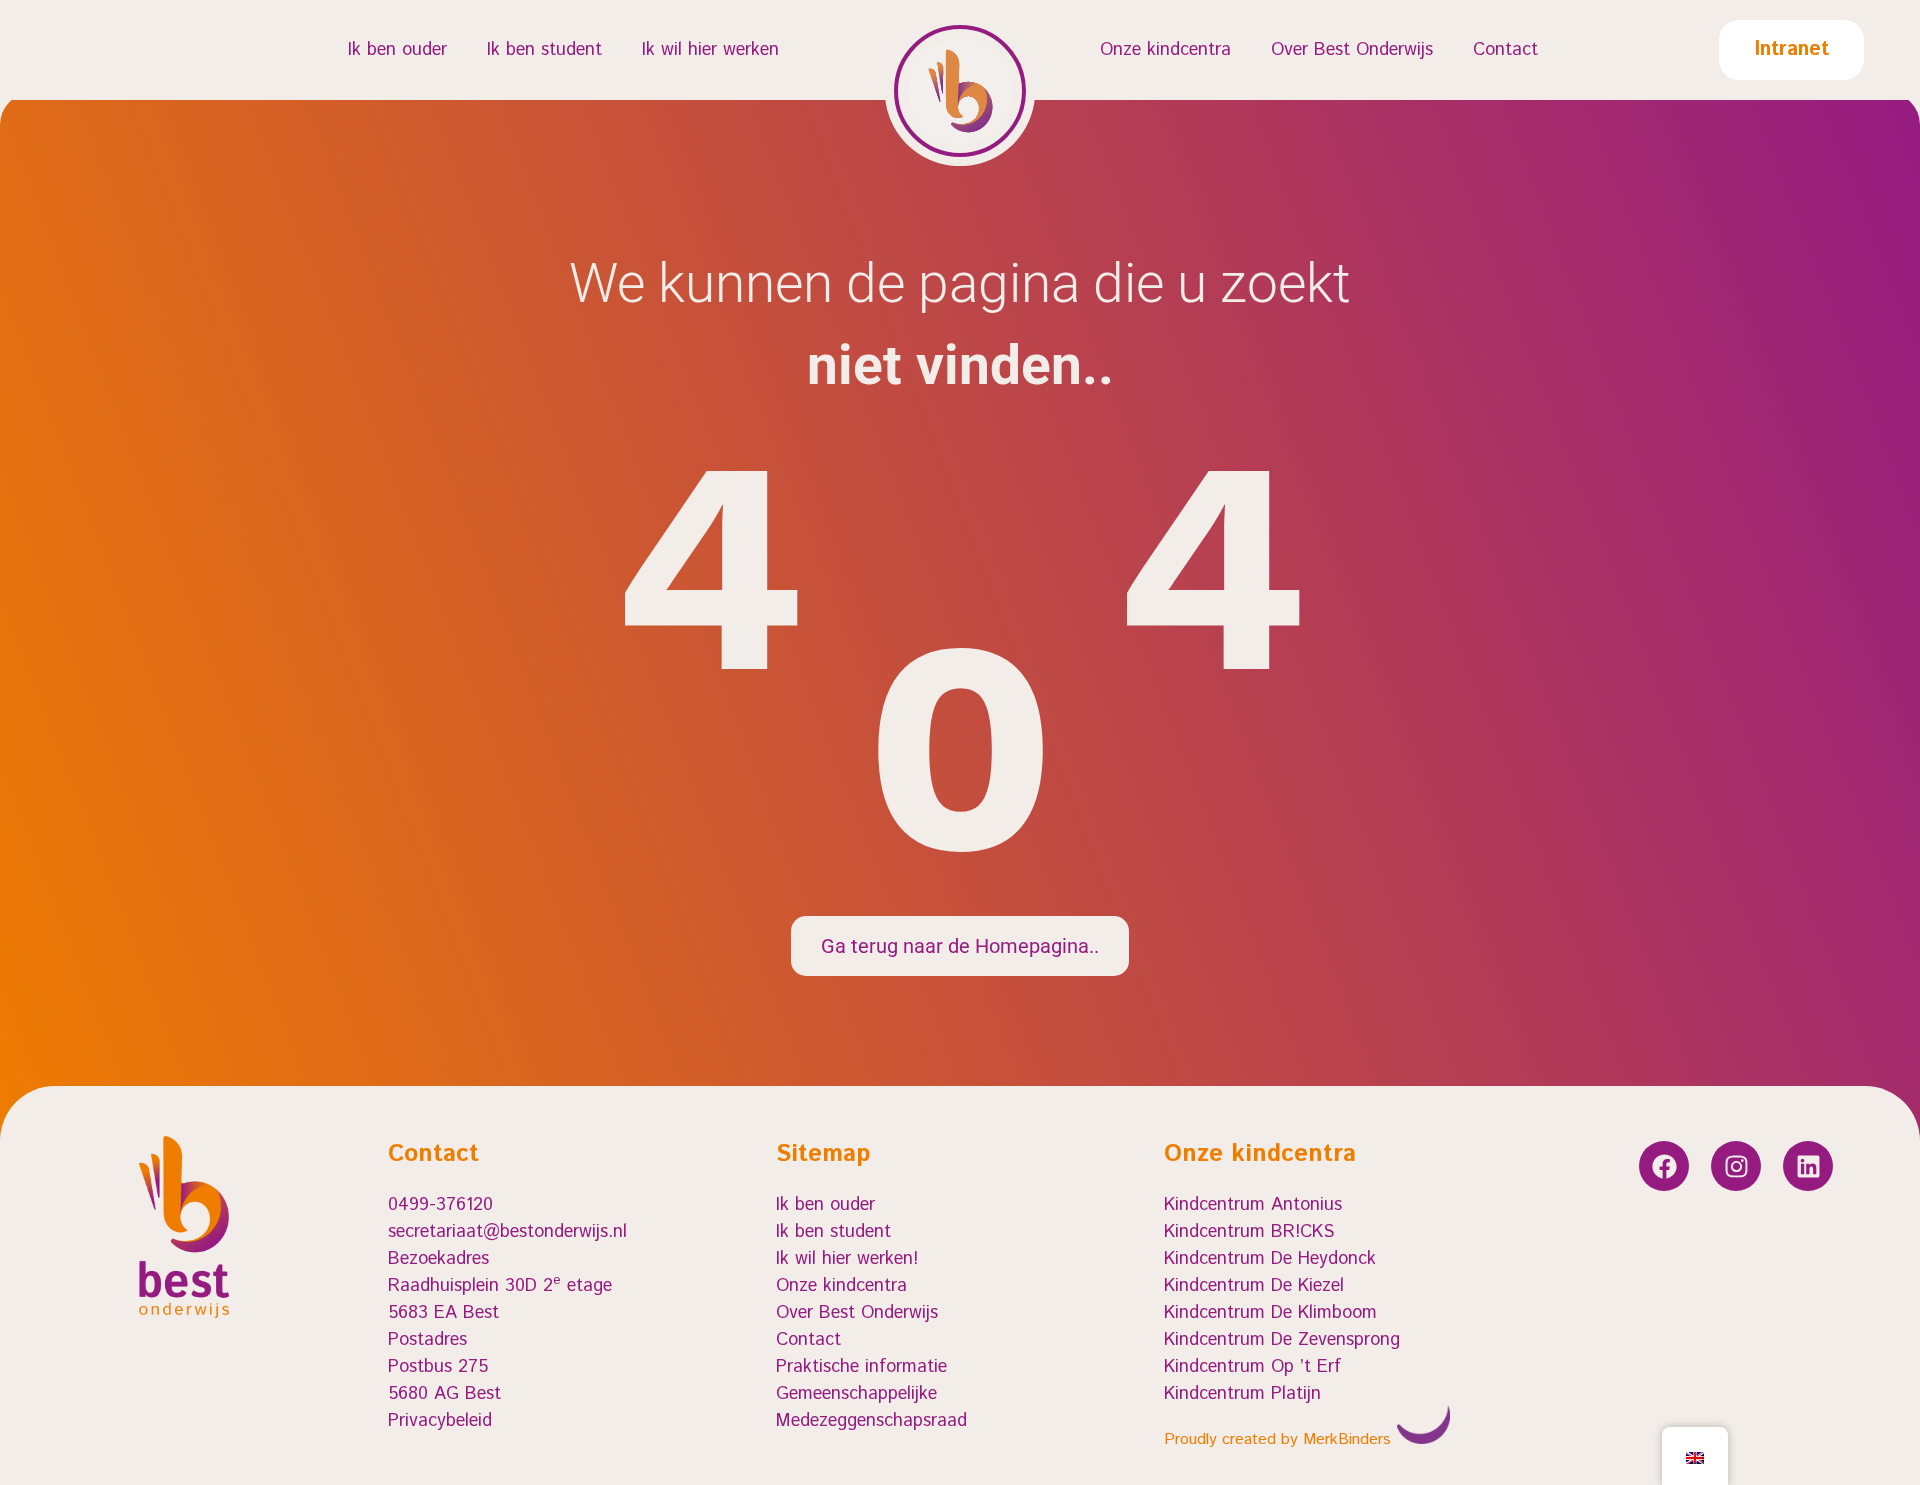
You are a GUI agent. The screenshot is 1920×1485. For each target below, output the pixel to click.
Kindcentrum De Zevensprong (1282, 1340)
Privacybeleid (440, 1421)
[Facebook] (1664, 1166)
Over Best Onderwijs (1352, 50)
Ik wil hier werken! (847, 1259)
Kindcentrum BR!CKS (1249, 1232)
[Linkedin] (1808, 1166)
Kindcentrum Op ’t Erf (1252, 1367)
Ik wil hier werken (710, 50)
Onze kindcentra (1165, 50)
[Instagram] (1736, 1166)
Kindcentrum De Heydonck (1270, 1259)
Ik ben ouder (397, 50)
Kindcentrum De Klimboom (1270, 1313)
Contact (1505, 50)
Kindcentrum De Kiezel (1254, 1286)
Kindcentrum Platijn (1242, 1394)
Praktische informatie (861, 1367)
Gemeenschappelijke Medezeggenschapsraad (871, 1407)
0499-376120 (440, 1205)
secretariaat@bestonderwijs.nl (507, 1232)
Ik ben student (544, 50)
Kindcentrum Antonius (1253, 1205)
